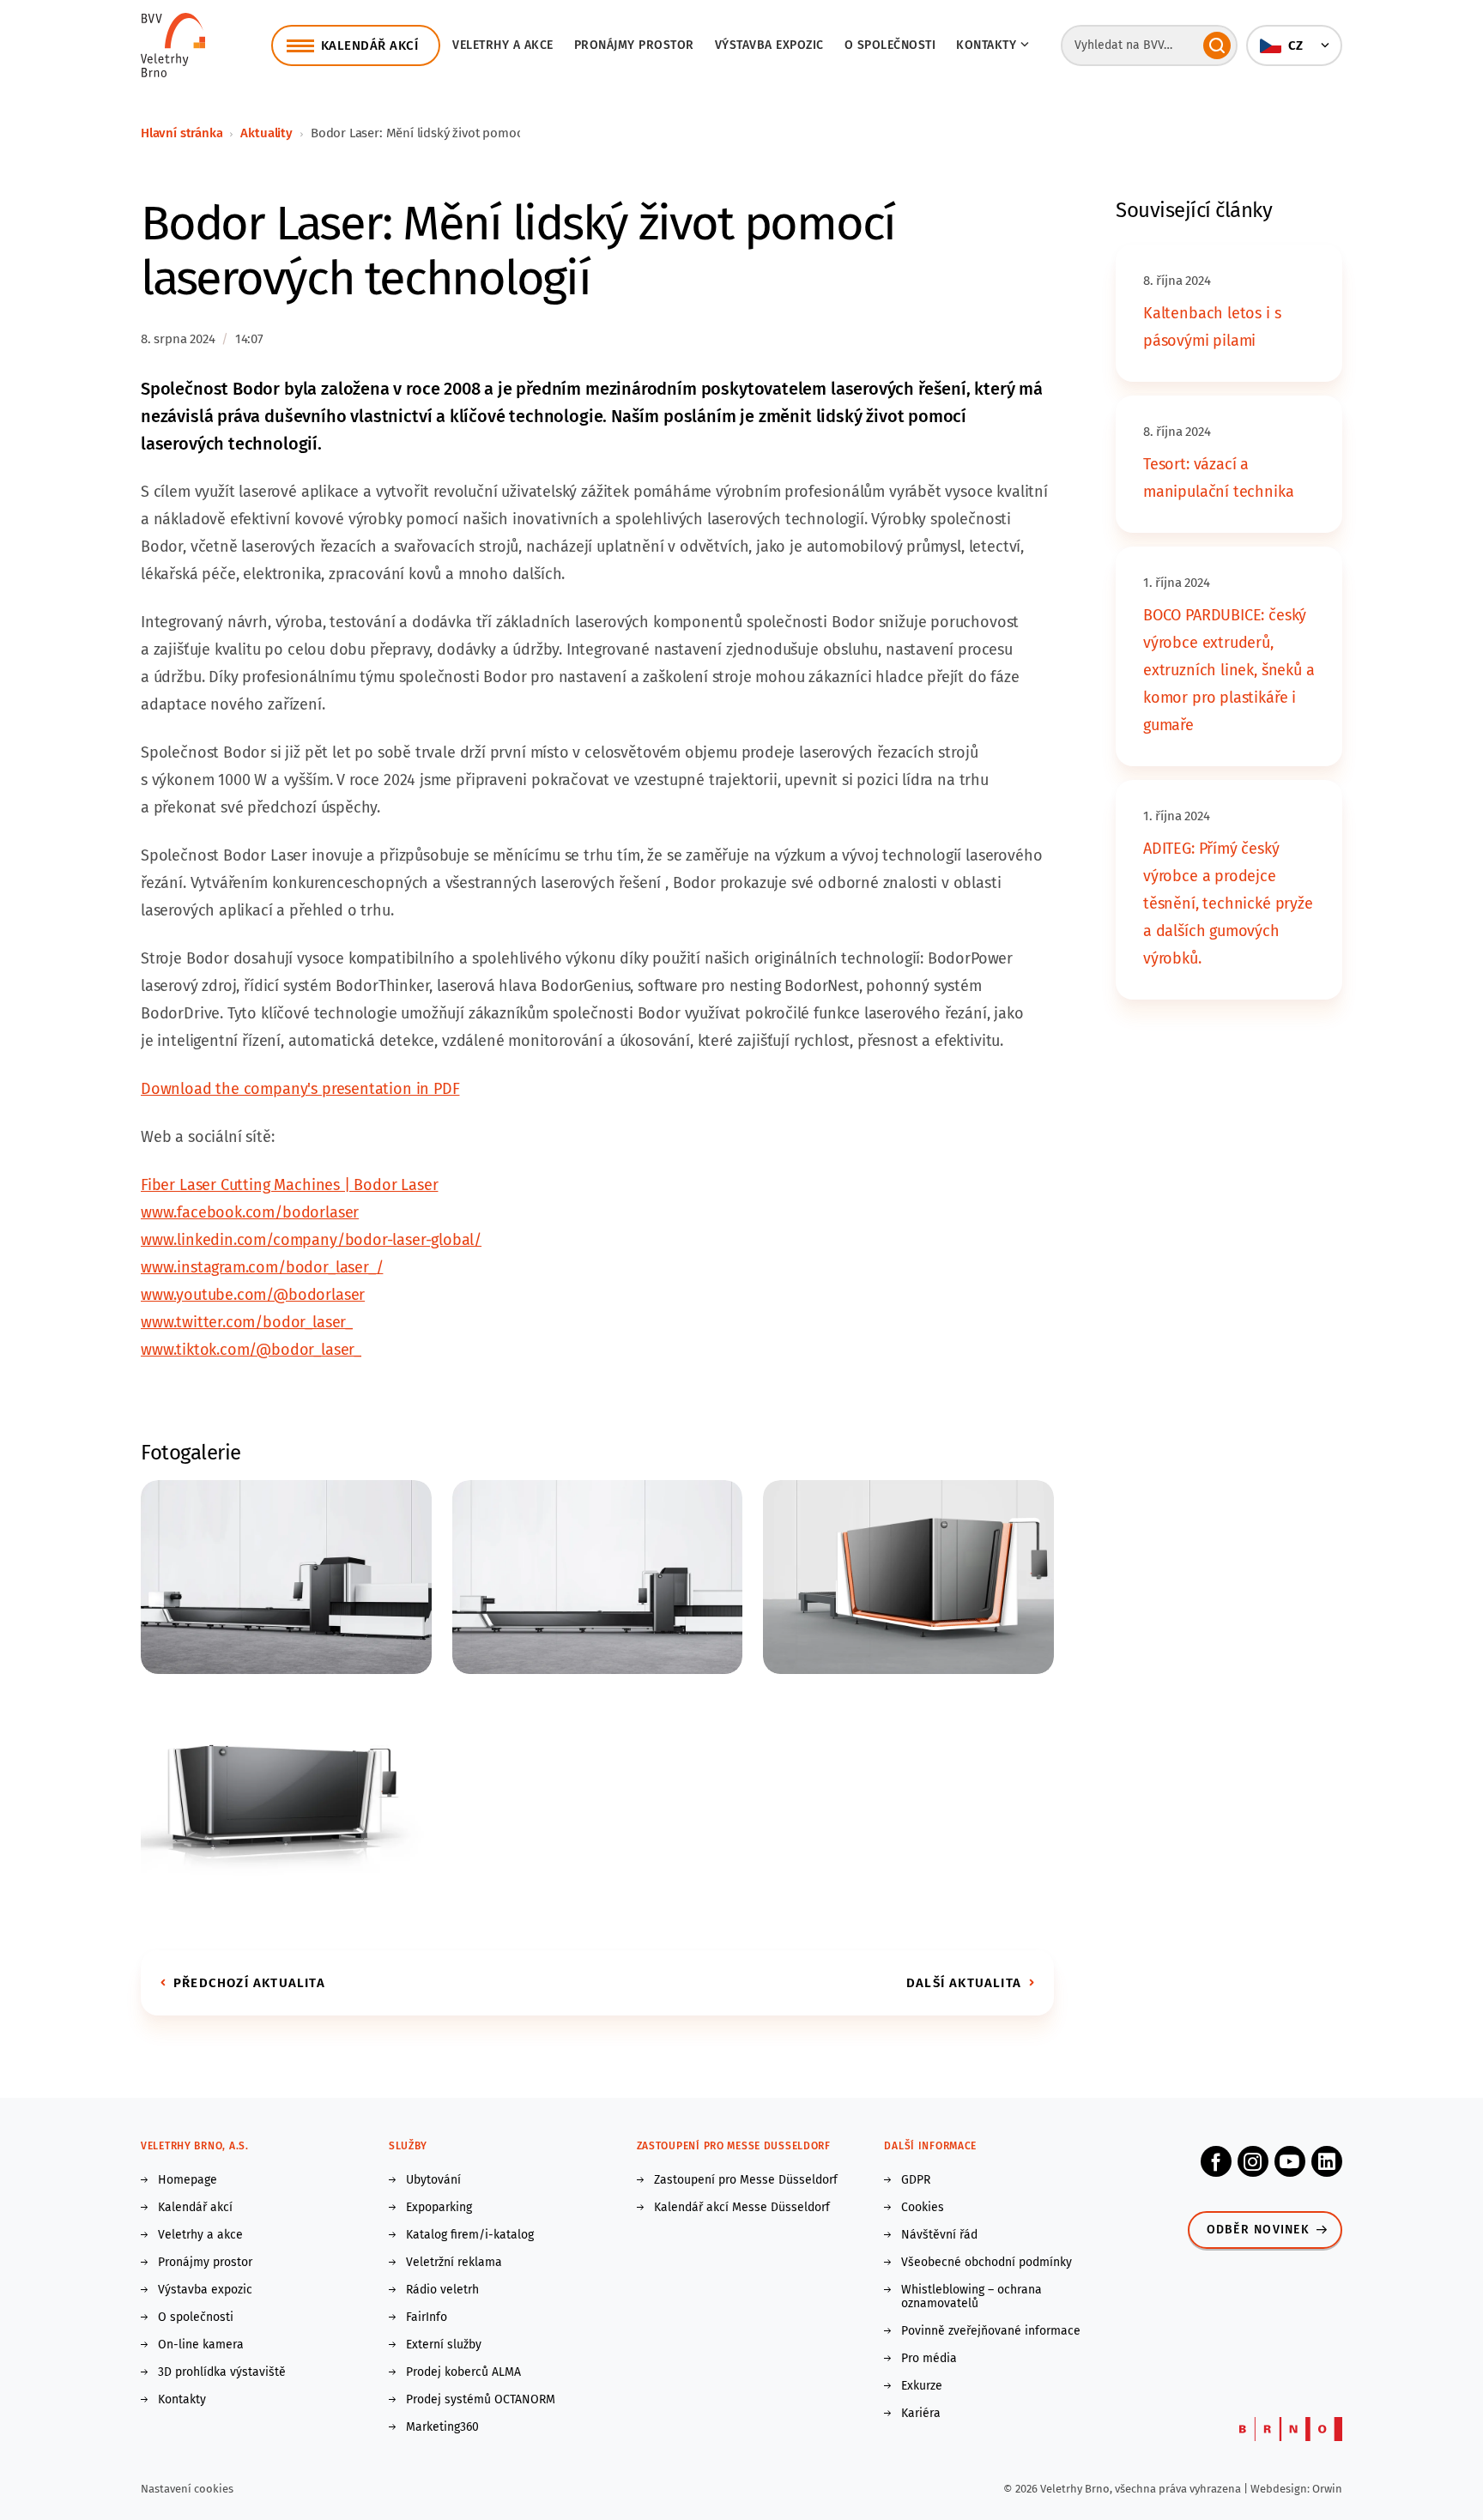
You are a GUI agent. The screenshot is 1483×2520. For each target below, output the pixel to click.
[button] (1294, 45)
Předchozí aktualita (249, 1983)
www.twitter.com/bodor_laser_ (247, 1322)
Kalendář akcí (195, 2208)
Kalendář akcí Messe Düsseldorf (742, 2208)
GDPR (916, 2180)
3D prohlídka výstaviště (222, 2372)
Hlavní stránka (182, 133)
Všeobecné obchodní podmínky (987, 2263)
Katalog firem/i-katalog (470, 2235)
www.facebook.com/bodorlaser (250, 1212)
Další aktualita (964, 1983)
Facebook (1216, 2161)
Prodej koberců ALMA (463, 2372)
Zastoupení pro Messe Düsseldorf (746, 2180)
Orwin (1327, 2489)
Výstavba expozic (769, 45)
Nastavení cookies (187, 2489)
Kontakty (182, 2400)
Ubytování (433, 2180)
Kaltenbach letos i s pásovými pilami (1212, 327)
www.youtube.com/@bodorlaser (253, 1295)
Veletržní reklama (454, 2263)
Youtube (1290, 2161)
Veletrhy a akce (503, 45)
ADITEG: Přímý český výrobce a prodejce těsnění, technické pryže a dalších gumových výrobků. (1228, 903)
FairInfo (427, 2318)
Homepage (188, 2180)
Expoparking (439, 2208)
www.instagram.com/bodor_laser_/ (262, 1267)
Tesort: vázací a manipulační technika (1218, 478)
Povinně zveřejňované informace (991, 2331)
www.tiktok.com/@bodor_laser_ (251, 1350)
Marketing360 (442, 2427)
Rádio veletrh (442, 2290)
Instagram (1253, 2161)
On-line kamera (201, 2345)
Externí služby (444, 2345)
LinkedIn (1327, 2161)
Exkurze (922, 2386)
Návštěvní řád (939, 2235)
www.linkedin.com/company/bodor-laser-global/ (311, 1240)
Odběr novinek (1258, 2230)
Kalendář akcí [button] (370, 45)
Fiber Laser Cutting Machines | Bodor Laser (289, 1185)
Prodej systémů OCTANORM (481, 2400)
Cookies (923, 2208)
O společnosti (890, 45)
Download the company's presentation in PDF (300, 1089)
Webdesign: (1281, 2489)
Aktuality (266, 133)
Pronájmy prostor (634, 45)
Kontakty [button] (986, 45)
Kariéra (921, 2414)
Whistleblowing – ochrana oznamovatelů (972, 2297)
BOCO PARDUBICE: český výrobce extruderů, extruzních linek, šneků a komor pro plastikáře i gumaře (1229, 670)
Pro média (929, 2359)
